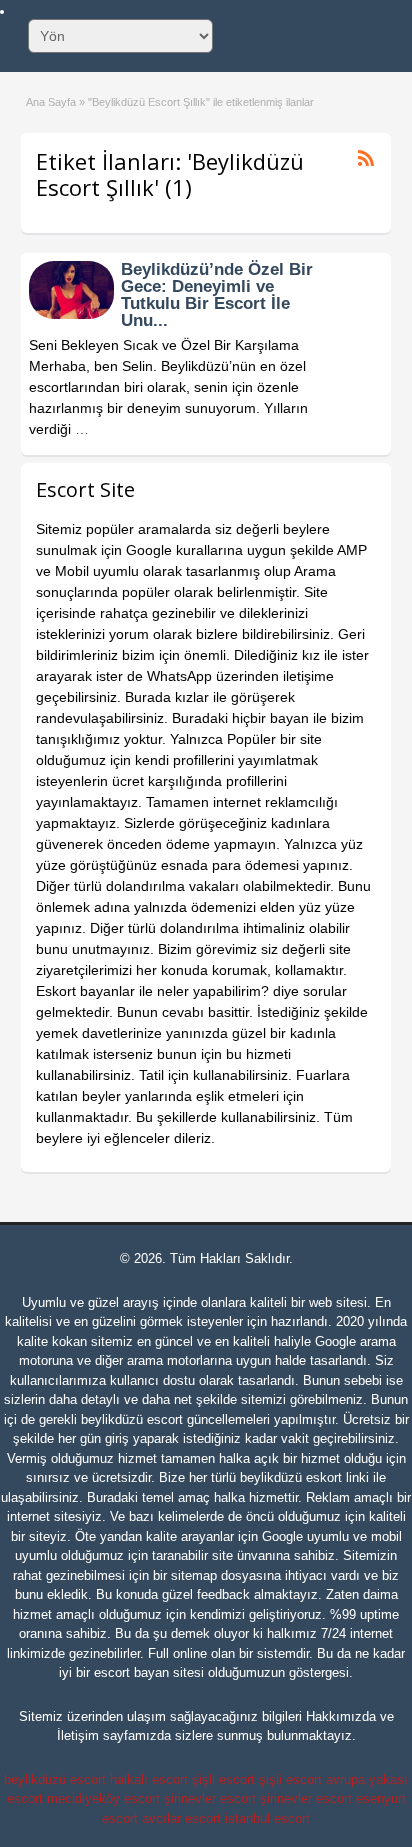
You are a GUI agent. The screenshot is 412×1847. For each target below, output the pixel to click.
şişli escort (223, 1779)
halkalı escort (149, 1779)
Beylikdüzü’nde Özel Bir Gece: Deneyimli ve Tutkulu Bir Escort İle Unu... (217, 295)
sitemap (194, 1575)
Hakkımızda (341, 1716)
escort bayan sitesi (149, 1672)
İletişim (78, 1735)
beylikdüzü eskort (291, 1477)
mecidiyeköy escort (103, 1798)
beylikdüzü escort (132, 1419)
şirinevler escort (210, 1798)
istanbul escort (267, 1818)
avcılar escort (181, 1818)
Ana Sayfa (51, 102)
